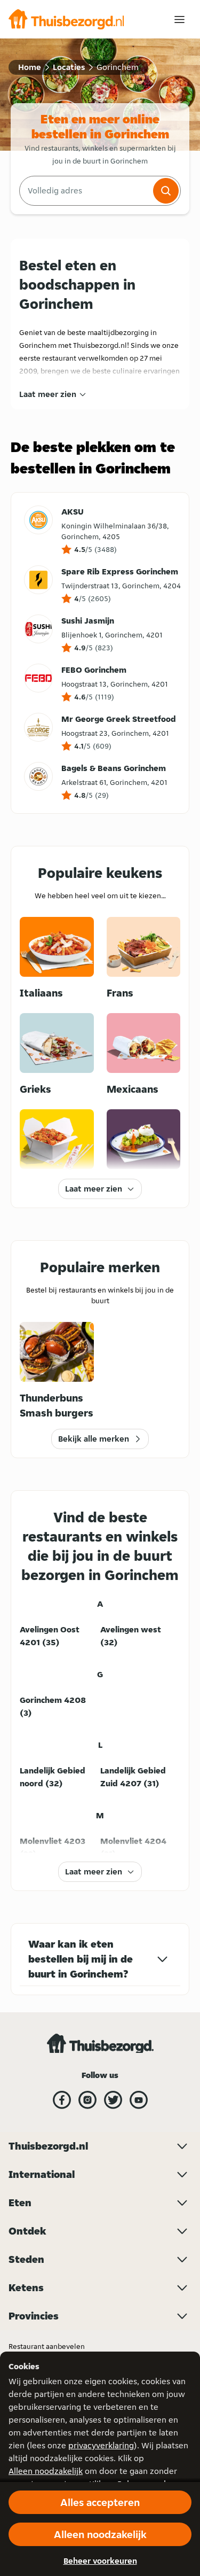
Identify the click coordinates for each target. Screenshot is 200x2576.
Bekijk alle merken (94, 1439)
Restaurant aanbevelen (47, 2346)
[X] (113, 2100)
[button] (166, 191)
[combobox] (85, 191)
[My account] (179, 20)
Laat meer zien (48, 394)
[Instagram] (87, 2100)
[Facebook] (62, 2100)
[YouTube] (139, 2100)
